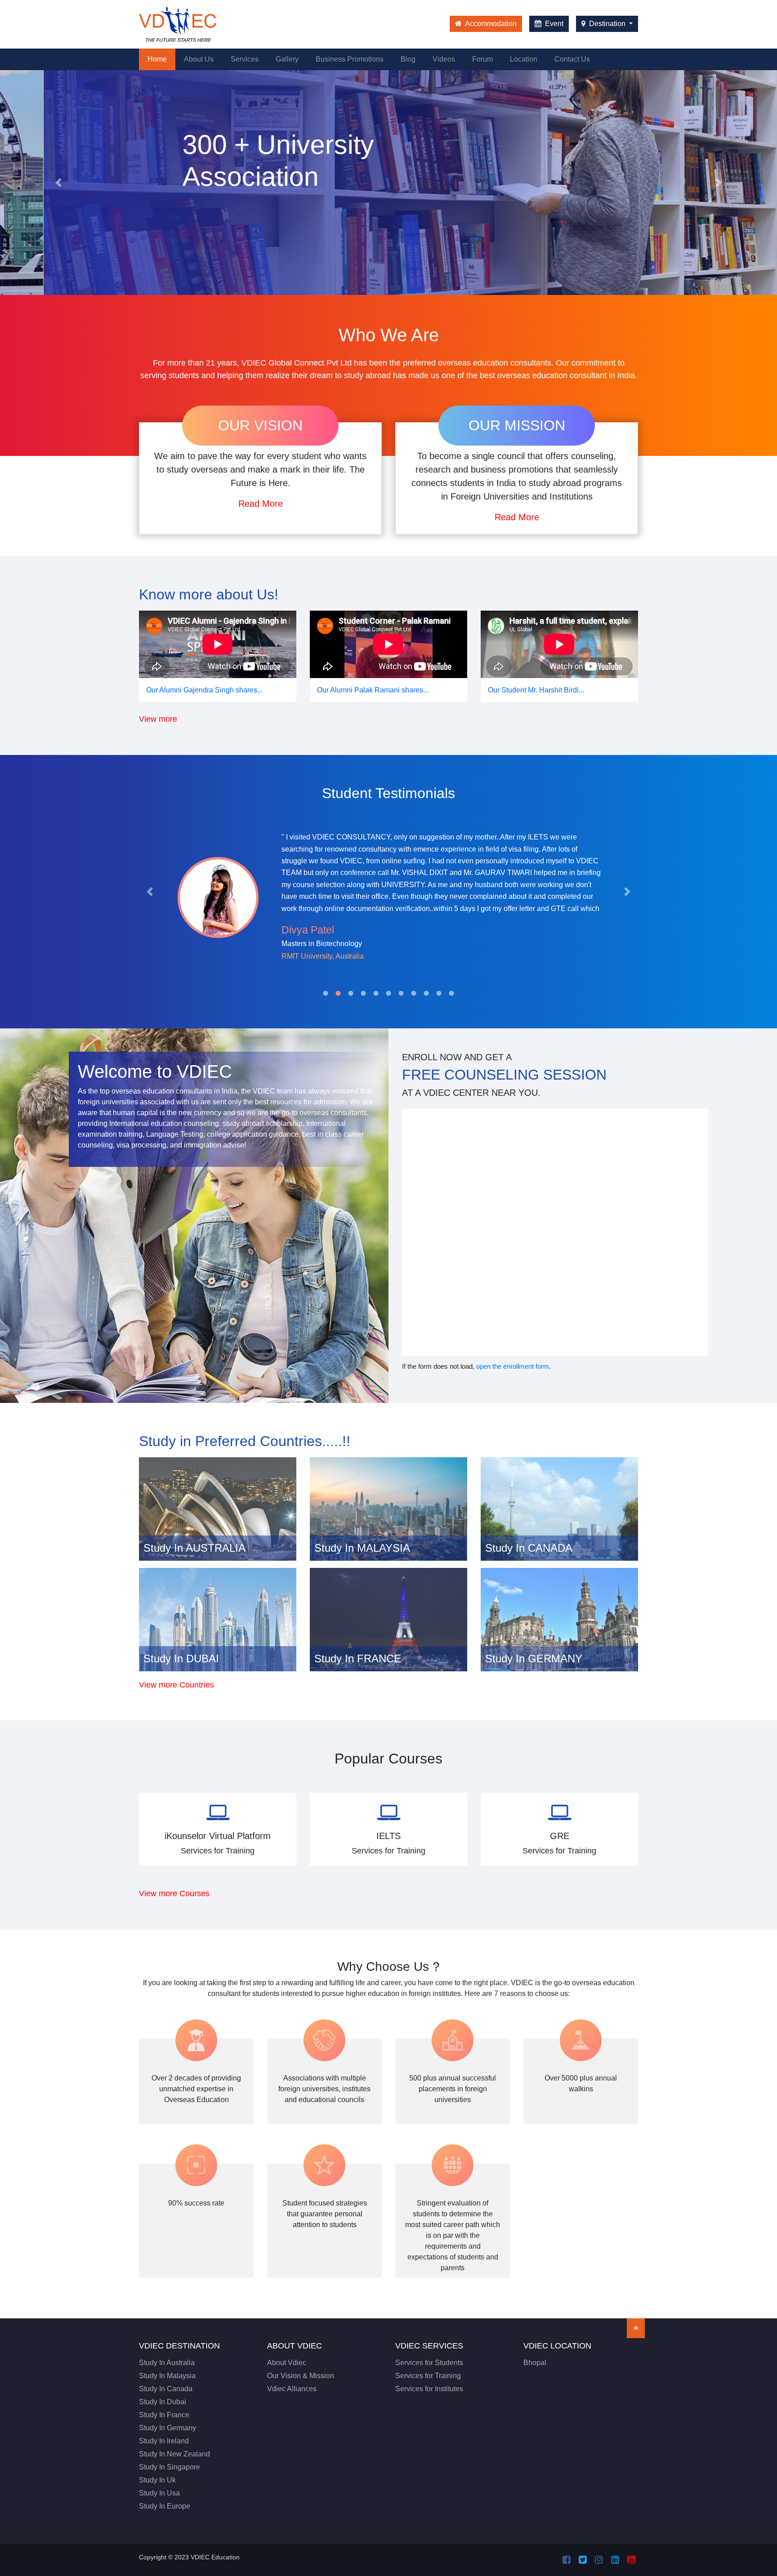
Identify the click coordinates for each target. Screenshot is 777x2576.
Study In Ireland (164, 2441)
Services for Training (428, 2376)
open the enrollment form (513, 1366)
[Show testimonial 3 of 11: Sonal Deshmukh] (351, 993)
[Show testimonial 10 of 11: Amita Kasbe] (439, 993)
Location (524, 59)
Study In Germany (167, 2428)
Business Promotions (350, 59)
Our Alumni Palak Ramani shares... (373, 690)
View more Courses (174, 1893)
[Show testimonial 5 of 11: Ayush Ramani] (376, 993)
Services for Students (429, 2363)
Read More (261, 504)
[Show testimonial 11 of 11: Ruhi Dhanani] (451, 993)
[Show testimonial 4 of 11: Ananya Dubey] (363, 993)
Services (245, 59)
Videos (444, 59)
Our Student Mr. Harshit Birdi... (536, 690)
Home (161, 59)
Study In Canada (166, 2389)
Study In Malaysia (167, 2376)
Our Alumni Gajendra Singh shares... (204, 690)
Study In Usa (159, 2493)
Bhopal (535, 2363)
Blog (408, 59)
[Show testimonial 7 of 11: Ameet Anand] (401, 993)
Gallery (287, 59)
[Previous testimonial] (150, 892)
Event (553, 24)
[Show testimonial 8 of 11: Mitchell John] (414, 993)
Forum (482, 59)
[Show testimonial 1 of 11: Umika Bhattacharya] (326, 993)
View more (158, 719)
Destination (607, 24)
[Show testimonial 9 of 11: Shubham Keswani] (426, 993)
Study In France (164, 2415)
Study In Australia (167, 2363)
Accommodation (490, 24)
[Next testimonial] (627, 892)
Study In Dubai (163, 2402)
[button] (58, 183)
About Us (199, 59)
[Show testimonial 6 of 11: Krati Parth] (388, 993)
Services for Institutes (429, 2389)
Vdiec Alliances (292, 2389)
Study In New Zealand (174, 2454)
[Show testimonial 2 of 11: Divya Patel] (338, 993)
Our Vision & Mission (301, 2376)
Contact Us (572, 59)
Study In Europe (165, 2506)
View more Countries (176, 1685)
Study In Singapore (170, 2467)
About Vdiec (287, 2363)
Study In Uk (157, 2480)
